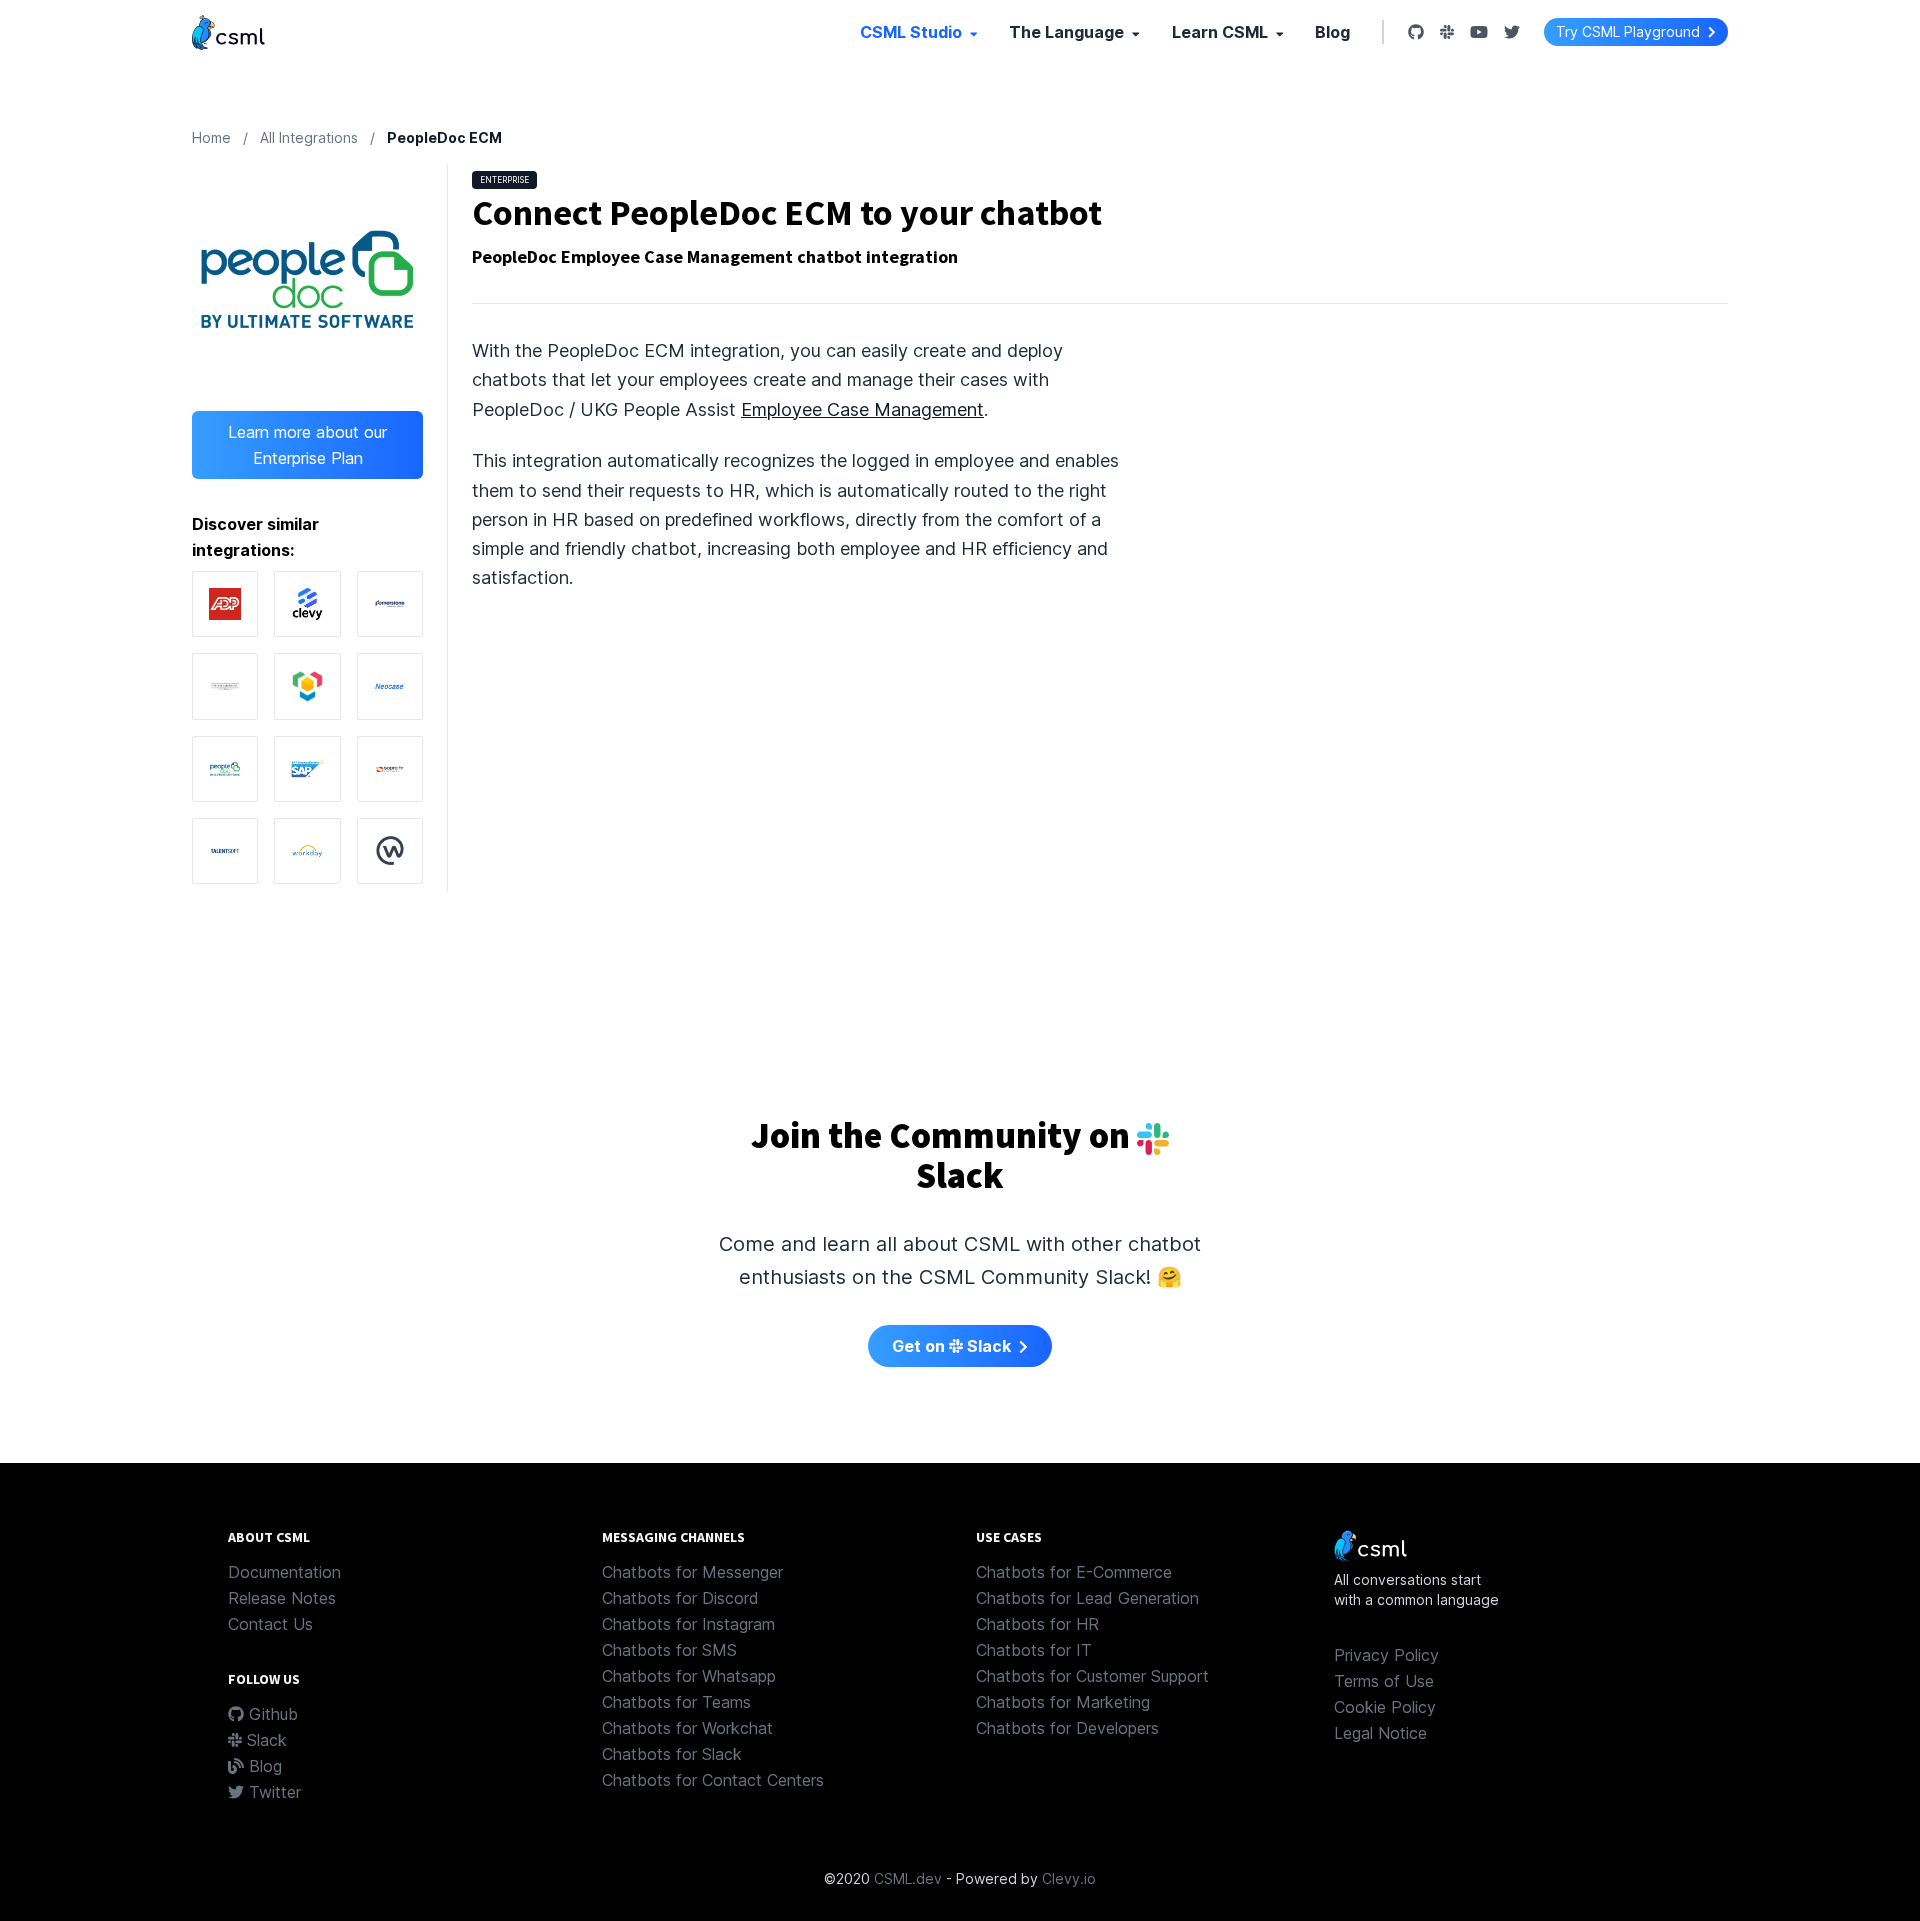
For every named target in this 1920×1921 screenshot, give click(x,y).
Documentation (284, 1572)
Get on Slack (953, 1346)
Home (211, 137)
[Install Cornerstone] (390, 604)
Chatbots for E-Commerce (1074, 1572)
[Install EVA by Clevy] (307, 604)
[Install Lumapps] (307, 686)
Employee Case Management (862, 409)
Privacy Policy (1386, 1655)
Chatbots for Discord (680, 1598)
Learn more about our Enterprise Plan (307, 445)
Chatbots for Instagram (688, 1624)
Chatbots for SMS (669, 1650)
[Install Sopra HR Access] (390, 769)
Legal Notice (1380, 1733)
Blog (1332, 32)
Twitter (272, 1792)
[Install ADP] (225, 604)
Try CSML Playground (1630, 31)
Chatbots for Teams (676, 1702)
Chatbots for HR (1037, 1624)
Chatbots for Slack (672, 1754)
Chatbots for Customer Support (1092, 1676)
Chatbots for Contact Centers (713, 1780)
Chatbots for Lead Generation (1087, 1598)
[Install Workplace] (390, 851)
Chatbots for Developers (1067, 1728)
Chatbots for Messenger (692, 1572)
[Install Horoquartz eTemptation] (225, 686)
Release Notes (282, 1598)
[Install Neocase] (390, 686)
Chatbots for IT (1034, 1650)
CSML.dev (908, 1878)
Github (271, 1714)
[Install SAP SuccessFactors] (307, 769)
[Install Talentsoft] (225, 851)
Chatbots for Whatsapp (689, 1676)
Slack (264, 1740)
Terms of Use (1384, 1681)
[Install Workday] (307, 851)
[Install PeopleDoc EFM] (225, 769)
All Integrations (309, 137)
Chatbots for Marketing (1063, 1702)
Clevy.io (1069, 1878)
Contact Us (270, 1624)
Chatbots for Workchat (687, 1728)
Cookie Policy (1385, 1707)
